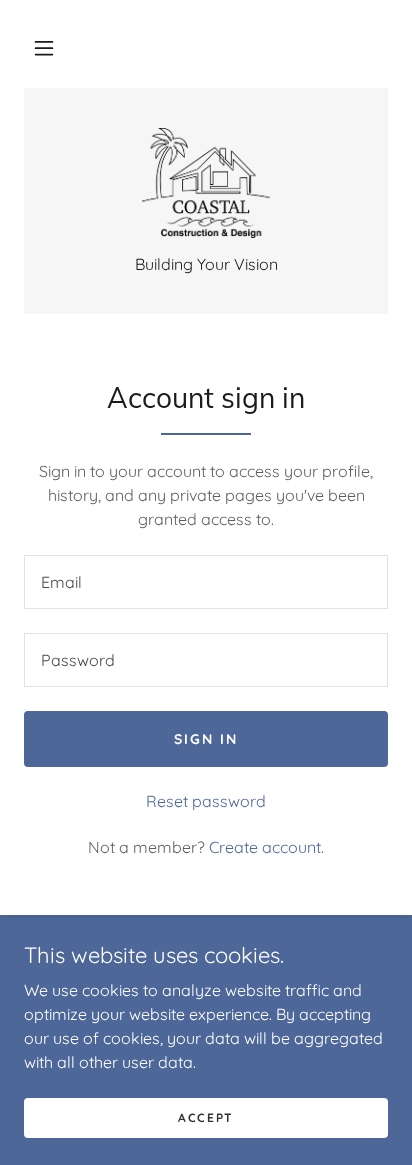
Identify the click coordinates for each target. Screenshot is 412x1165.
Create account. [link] (266, 847)
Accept (206, 1117)
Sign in (206, 739)
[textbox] (206, 582)
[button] (44, 48)
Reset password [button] (206, 801)
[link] (206, 183)
